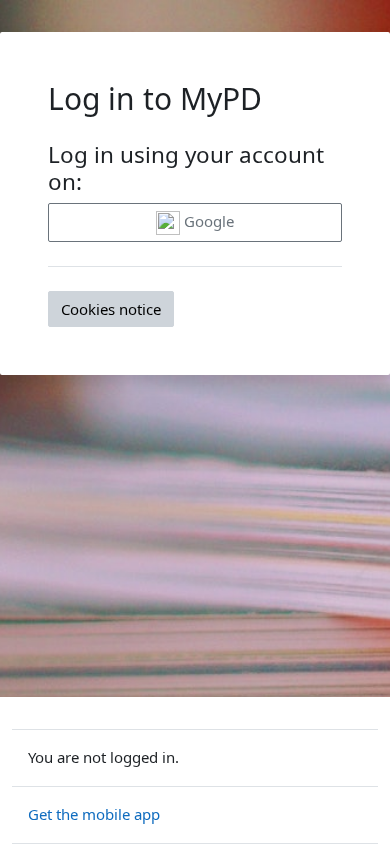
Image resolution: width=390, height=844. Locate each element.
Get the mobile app (94, 814)
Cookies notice (111, 309)
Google (207, 221)
